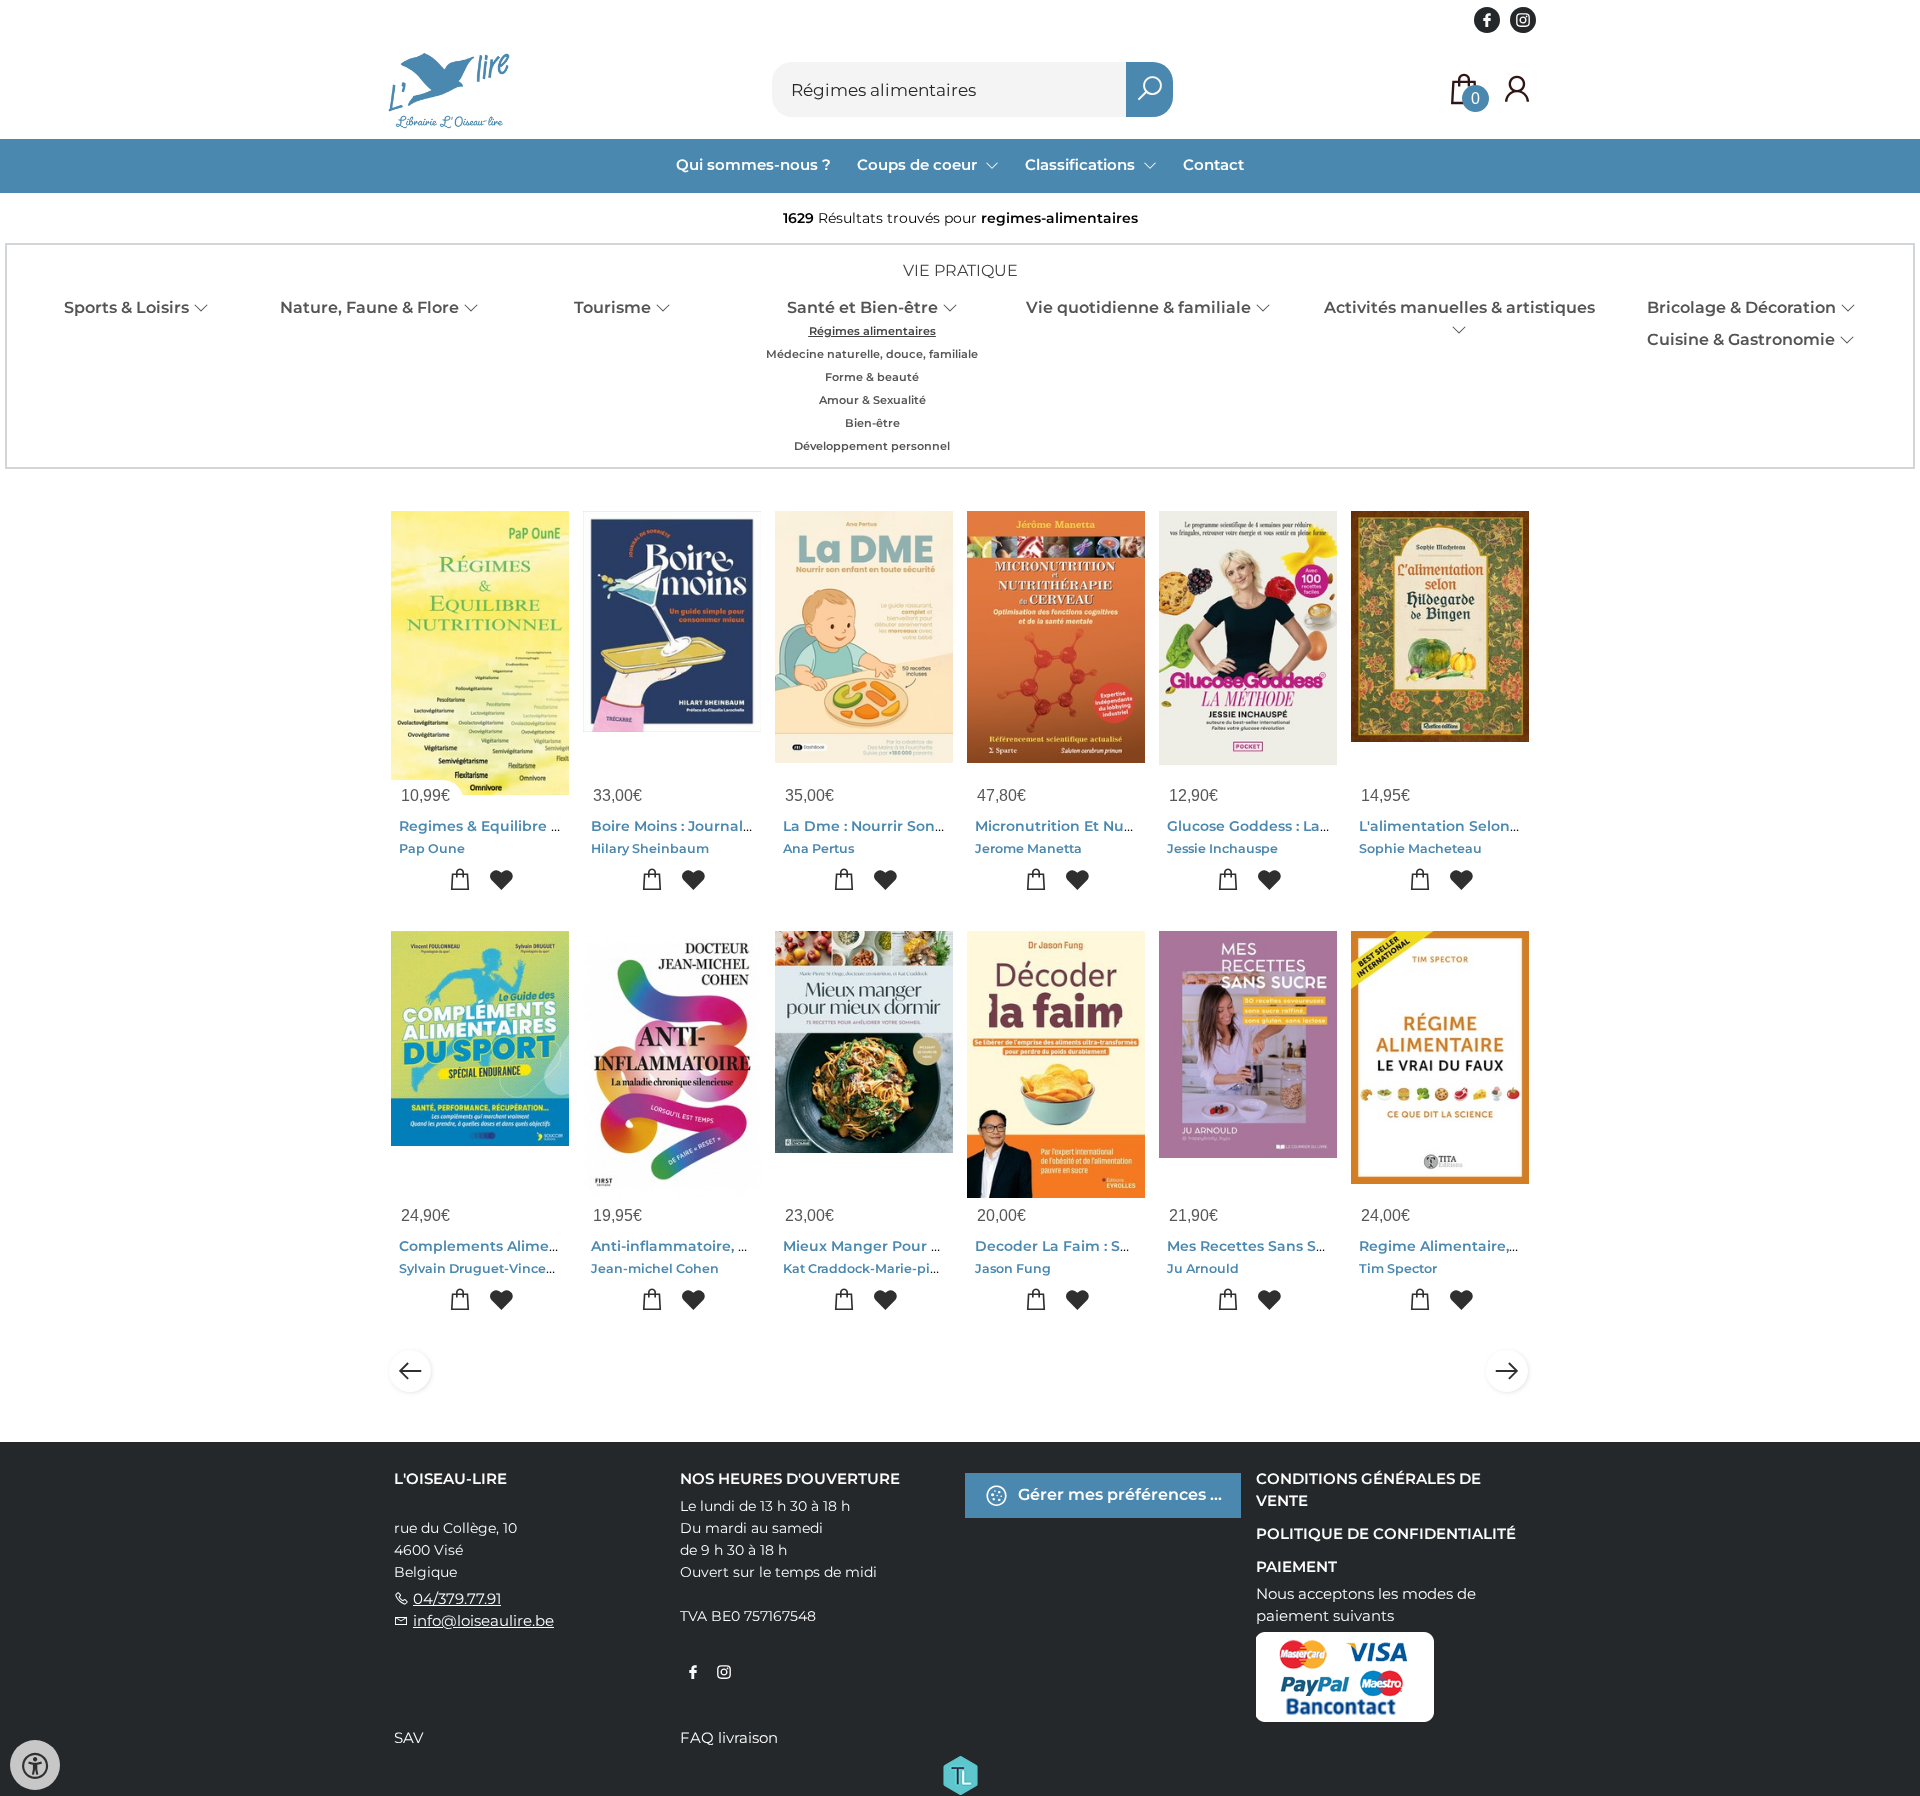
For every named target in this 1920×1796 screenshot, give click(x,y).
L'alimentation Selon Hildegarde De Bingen (1519, 826)
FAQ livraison (729, 1737)
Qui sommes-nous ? (753, 164)
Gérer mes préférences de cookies (1127, 1494)
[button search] (1149, 89)
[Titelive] (960, 1774)
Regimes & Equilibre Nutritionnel (519, 826)
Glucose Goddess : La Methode (1278, 826)
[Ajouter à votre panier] (459, 880)
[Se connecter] (1517, 89)
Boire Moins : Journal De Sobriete (712, 826)
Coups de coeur (919, 164)
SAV (408, 1737)
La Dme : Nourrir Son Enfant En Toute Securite (952, 826)
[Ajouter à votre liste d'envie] (500, 880)
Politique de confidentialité (1386, 1533)
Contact (1213, 164)
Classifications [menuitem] (1082, 164)
